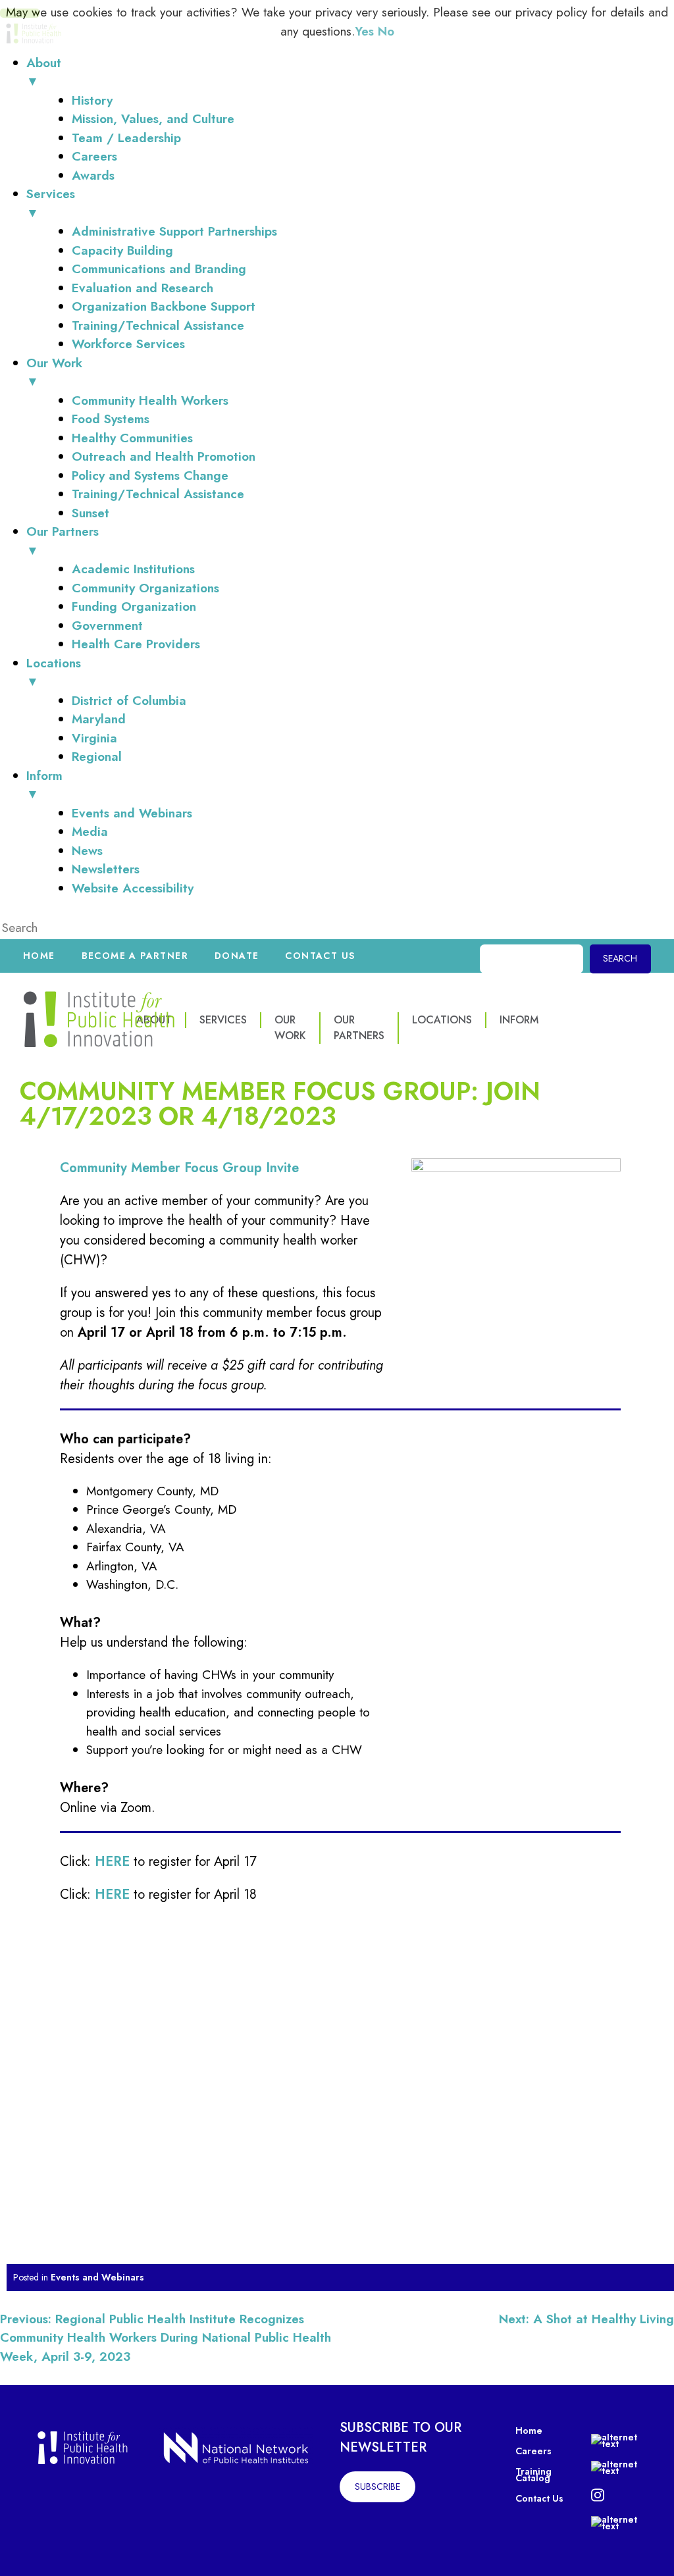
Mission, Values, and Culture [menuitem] (153, 119)
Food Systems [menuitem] (111, 419)
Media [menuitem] (90, 832)
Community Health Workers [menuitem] (150, 400)
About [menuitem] (44, 72)
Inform (519, 1020)
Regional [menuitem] (97, 757)
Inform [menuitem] (44, 785)
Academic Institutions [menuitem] (133, 569)
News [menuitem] (87, 851)
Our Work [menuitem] (54, 373)
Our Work (290, 1028)
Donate (237, 956)
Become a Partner (135, 956)
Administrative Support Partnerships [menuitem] (174, 231)
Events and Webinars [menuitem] (132, 813)
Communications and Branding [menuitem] (159, 269)
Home (39, 956)
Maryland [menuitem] (99, 719)
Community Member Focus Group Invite (179, 1168)
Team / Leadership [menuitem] (126, 138)
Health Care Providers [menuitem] (136, 644)
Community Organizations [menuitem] (145, 588)
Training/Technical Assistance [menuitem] (158, 325)
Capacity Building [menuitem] (122, 250)
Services (223, 1020)
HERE (112, 1894)
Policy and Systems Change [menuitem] (150, 476)
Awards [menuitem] (93, 175)
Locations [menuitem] (54, 673)
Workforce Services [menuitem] (128, 344)
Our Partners (359, 1028)
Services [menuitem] (51, 203)
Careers (533, 2451)
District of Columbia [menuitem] (129, 701)
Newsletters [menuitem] (106, 869)
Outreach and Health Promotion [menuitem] (164, 456)
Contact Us (320, 956)
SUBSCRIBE (377, 2486)
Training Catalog (533, 2475)
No (386, 31)
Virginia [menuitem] (94, 738)
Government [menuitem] (107, 626)
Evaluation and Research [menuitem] (143, 288)
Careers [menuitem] (94, 156)
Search (620, 958)
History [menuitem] (92, 100)
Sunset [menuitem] (91, 513)
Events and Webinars (97, 2277)
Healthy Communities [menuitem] (132, 438)
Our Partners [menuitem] (63, 541)
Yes (364, 31)
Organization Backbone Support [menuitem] (164, 306)
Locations (442, 1020)
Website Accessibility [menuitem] (133, 888)
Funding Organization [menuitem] (134, 606)
